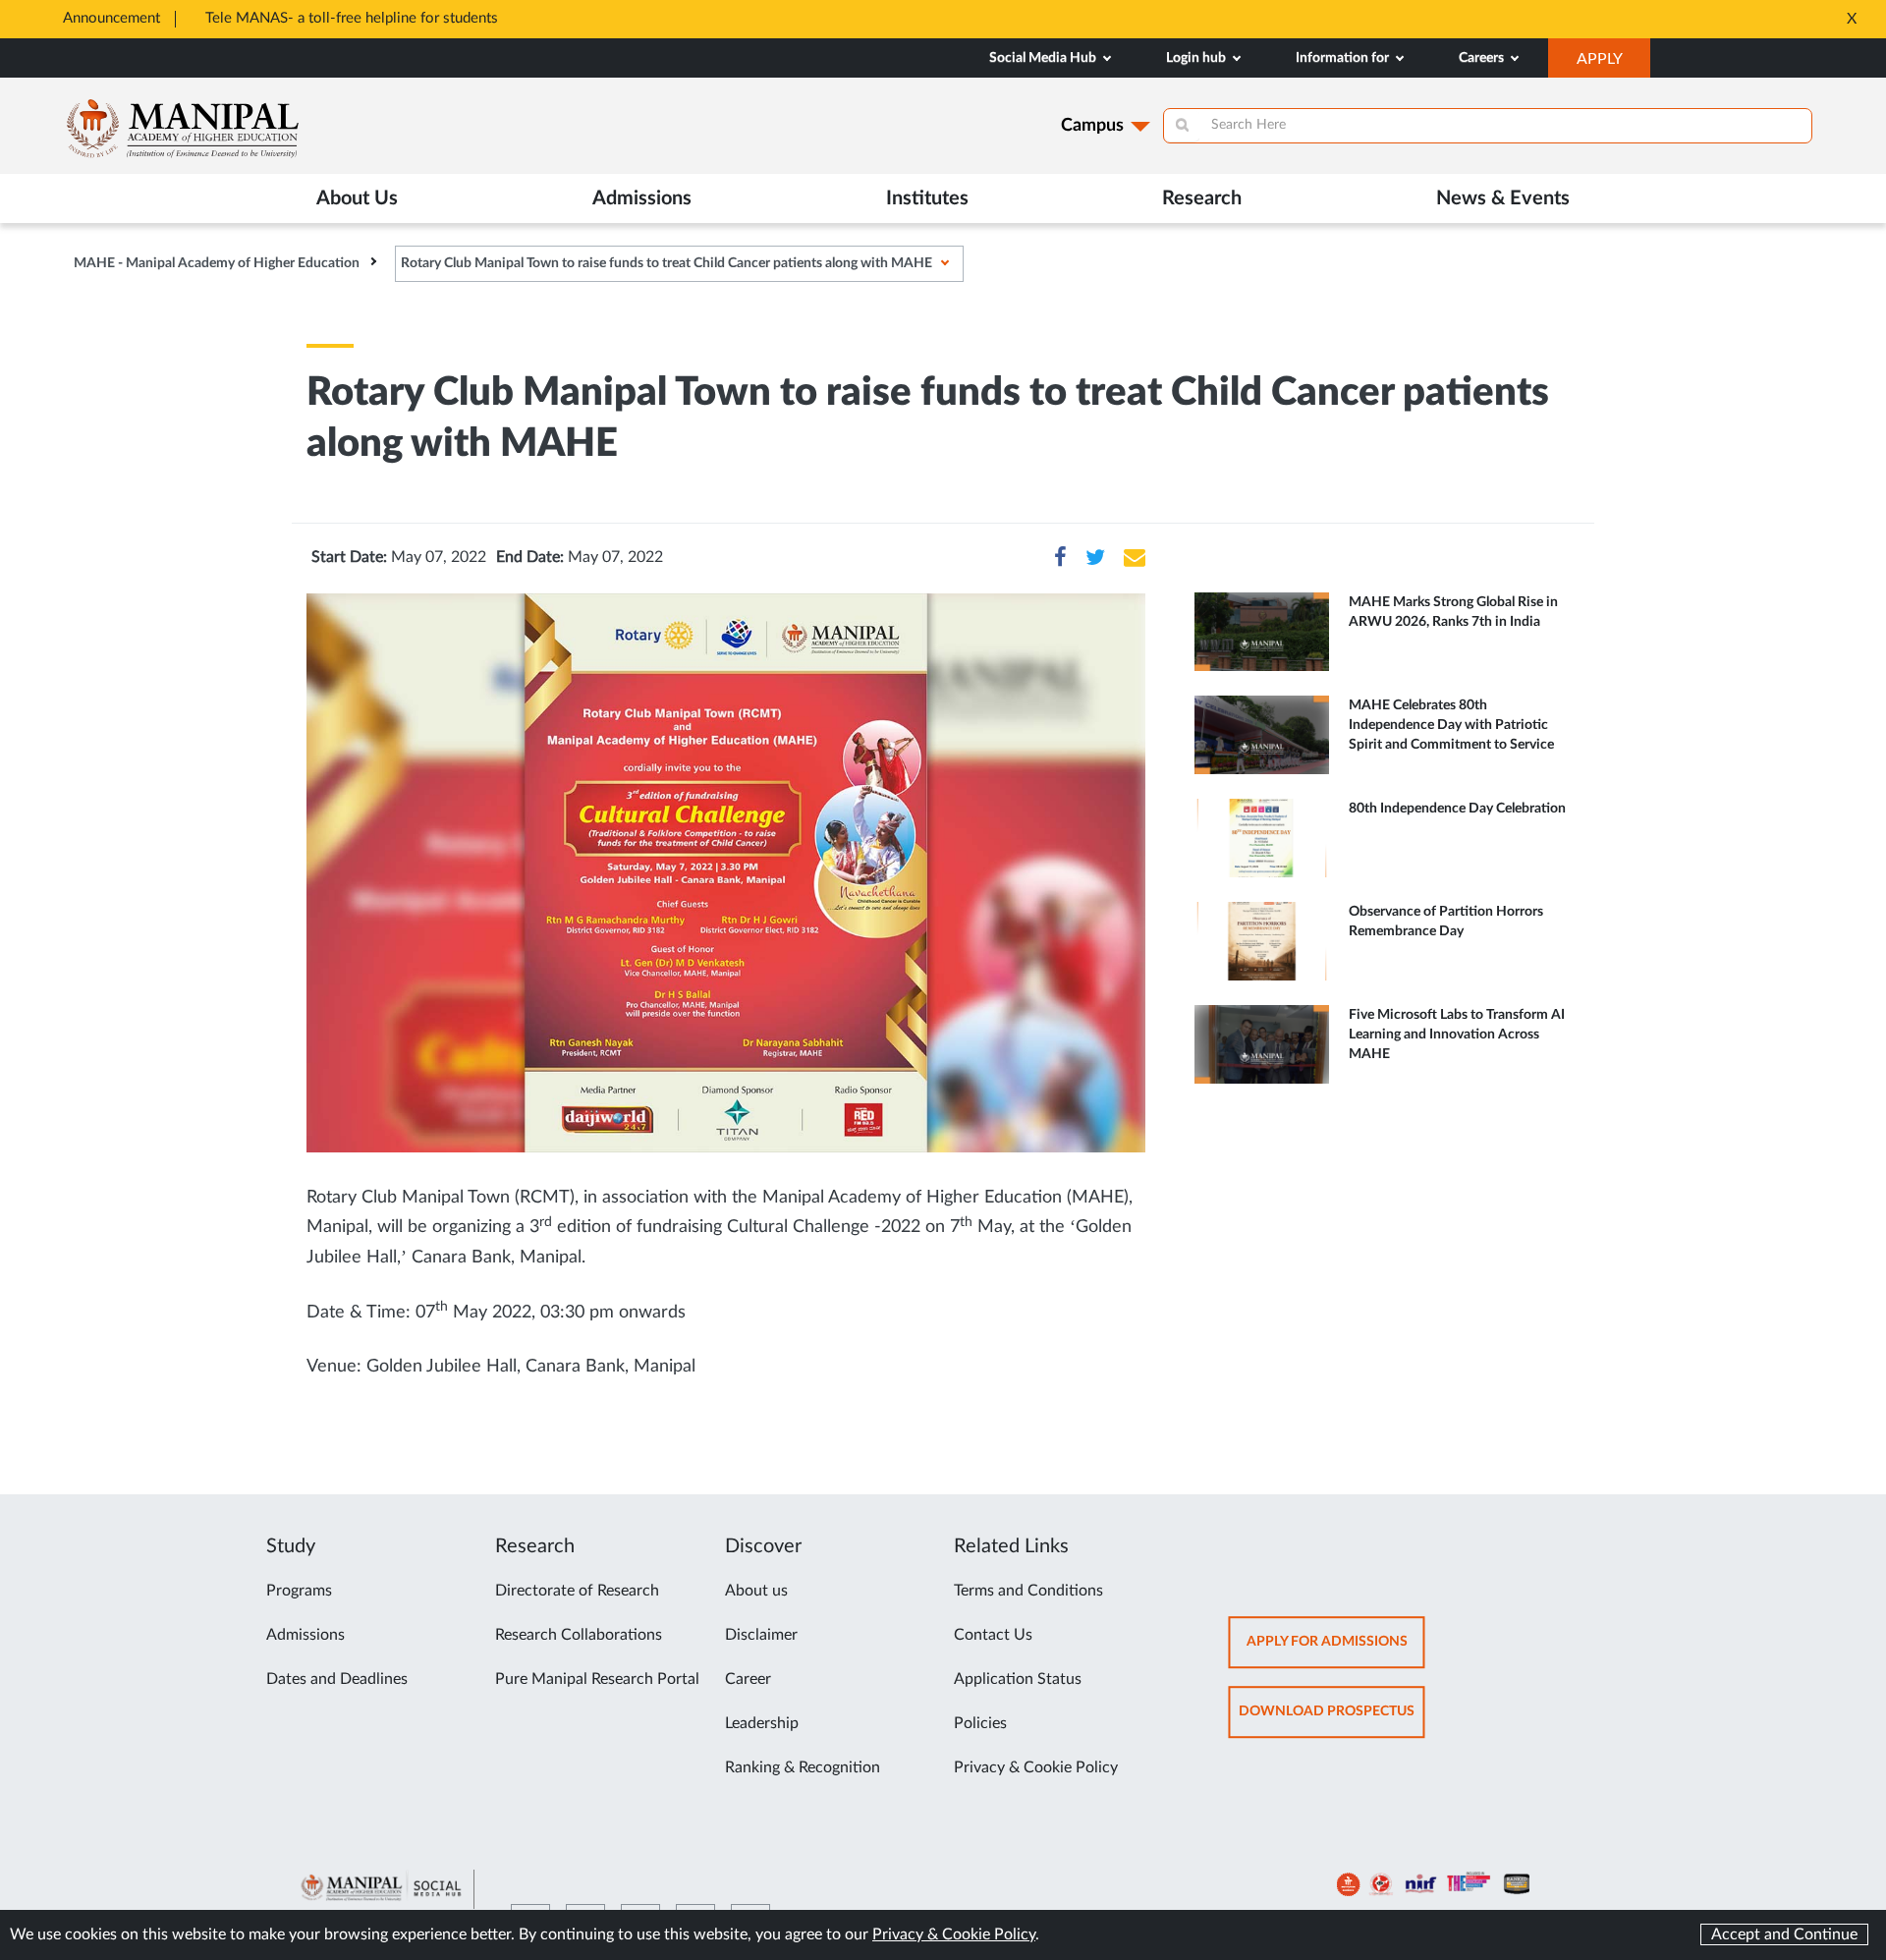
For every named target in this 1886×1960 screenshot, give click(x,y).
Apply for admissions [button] (1336, 1652)
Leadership (762, 1723)
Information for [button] (1344, 58)
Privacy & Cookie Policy (1036, 1767)
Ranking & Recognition (803, 1767)
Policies (980, 1723)
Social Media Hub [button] (1044, 58)
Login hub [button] (1197, 58)
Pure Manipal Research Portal (597, 1679)
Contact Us (993, 1635)
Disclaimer (761, 1635)
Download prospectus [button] (1332, 1722)
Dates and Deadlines (337, 1679)
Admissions (305, 1635)
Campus (1092, 126)
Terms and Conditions (1028, 1591)
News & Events (1503, 198)
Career (748, 1679)
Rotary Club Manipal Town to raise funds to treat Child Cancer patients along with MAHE (666, 263)
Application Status (1018, 1679)
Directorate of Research (577, 1591)
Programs (299, 1591)
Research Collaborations (579, 1635)
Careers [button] (1483, 58)
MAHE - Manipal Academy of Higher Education (217, 263)
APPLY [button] (1613, 64)
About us (756, 1591)
